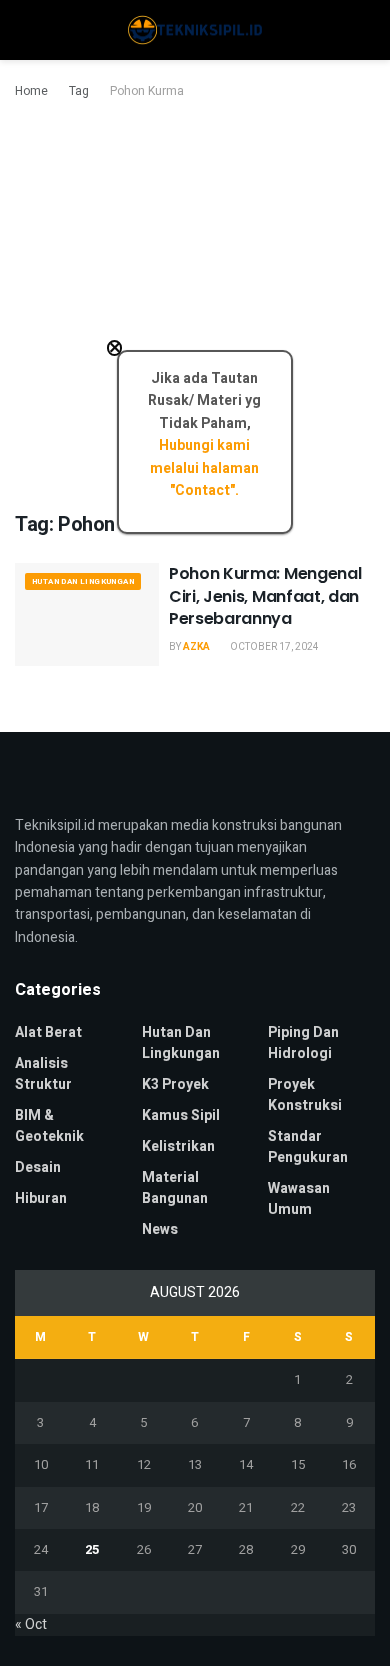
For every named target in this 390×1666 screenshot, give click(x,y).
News (160, 1229)
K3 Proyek (175, 1084)
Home (31, 91)
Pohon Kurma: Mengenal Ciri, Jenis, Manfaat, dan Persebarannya (265, 596)
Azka (196, 647)
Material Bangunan (175, 1188)
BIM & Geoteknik (49, 1126)
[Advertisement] (195, 307)
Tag (79, 91)
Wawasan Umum (299, 1199)
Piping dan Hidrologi (303, 1043)
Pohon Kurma (147, 91)
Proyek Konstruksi (305, 1095)
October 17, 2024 (273, 647)
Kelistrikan (178, 1146)
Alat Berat (48, 1032)
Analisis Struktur (43, 1074)
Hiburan (41, 1198)
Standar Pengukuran (308, 1147)
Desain (38, 1167)
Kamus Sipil (181, 1115)
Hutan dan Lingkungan (83, 581)
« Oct (31, 1624)
